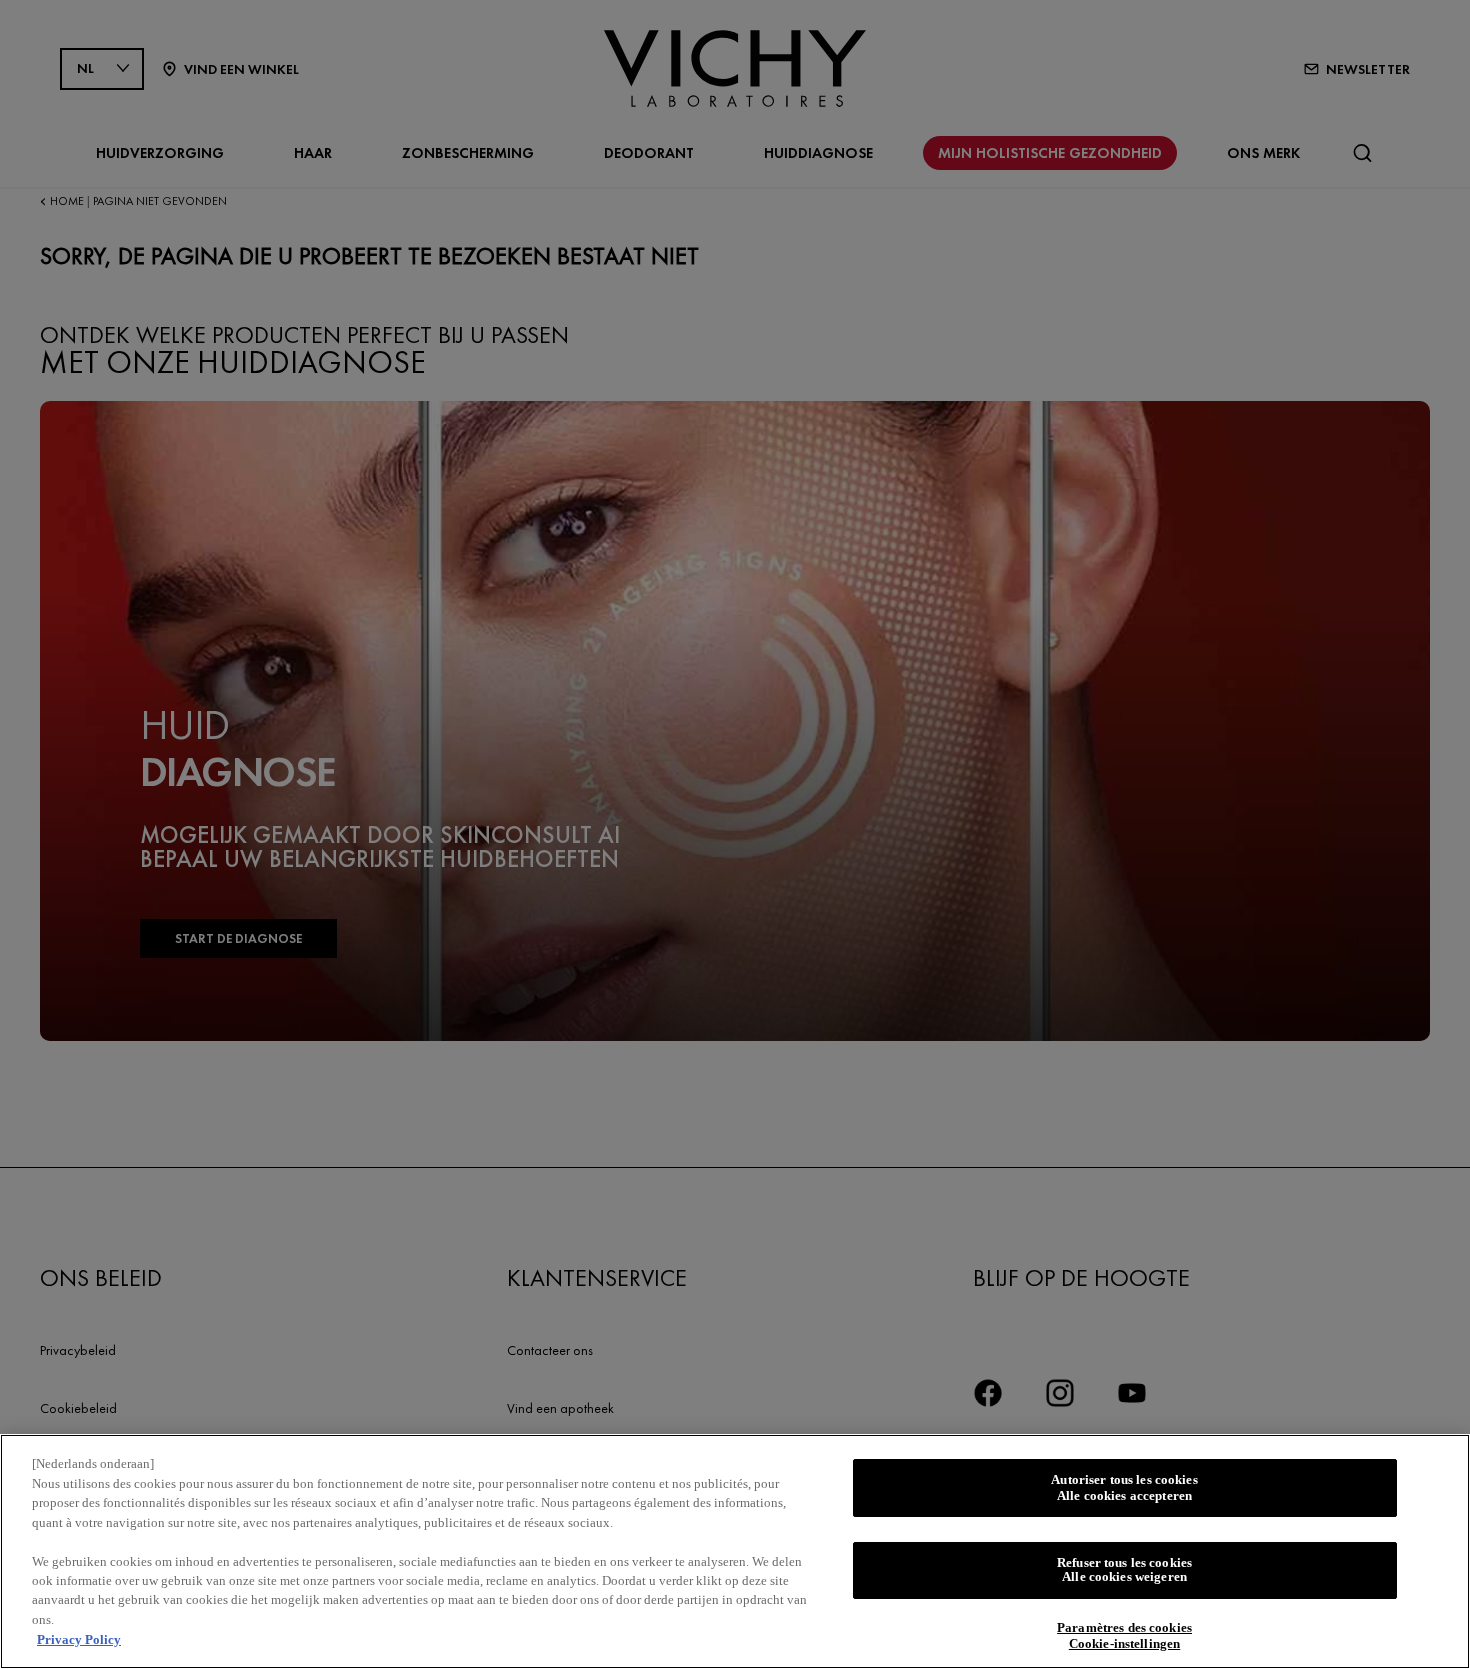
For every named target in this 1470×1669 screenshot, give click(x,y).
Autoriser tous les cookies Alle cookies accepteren (1124, 1487)
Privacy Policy (79, 1639)
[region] (735, 1551)
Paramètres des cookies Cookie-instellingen (1124, 1636)
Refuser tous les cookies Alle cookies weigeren (1124, 1570)
